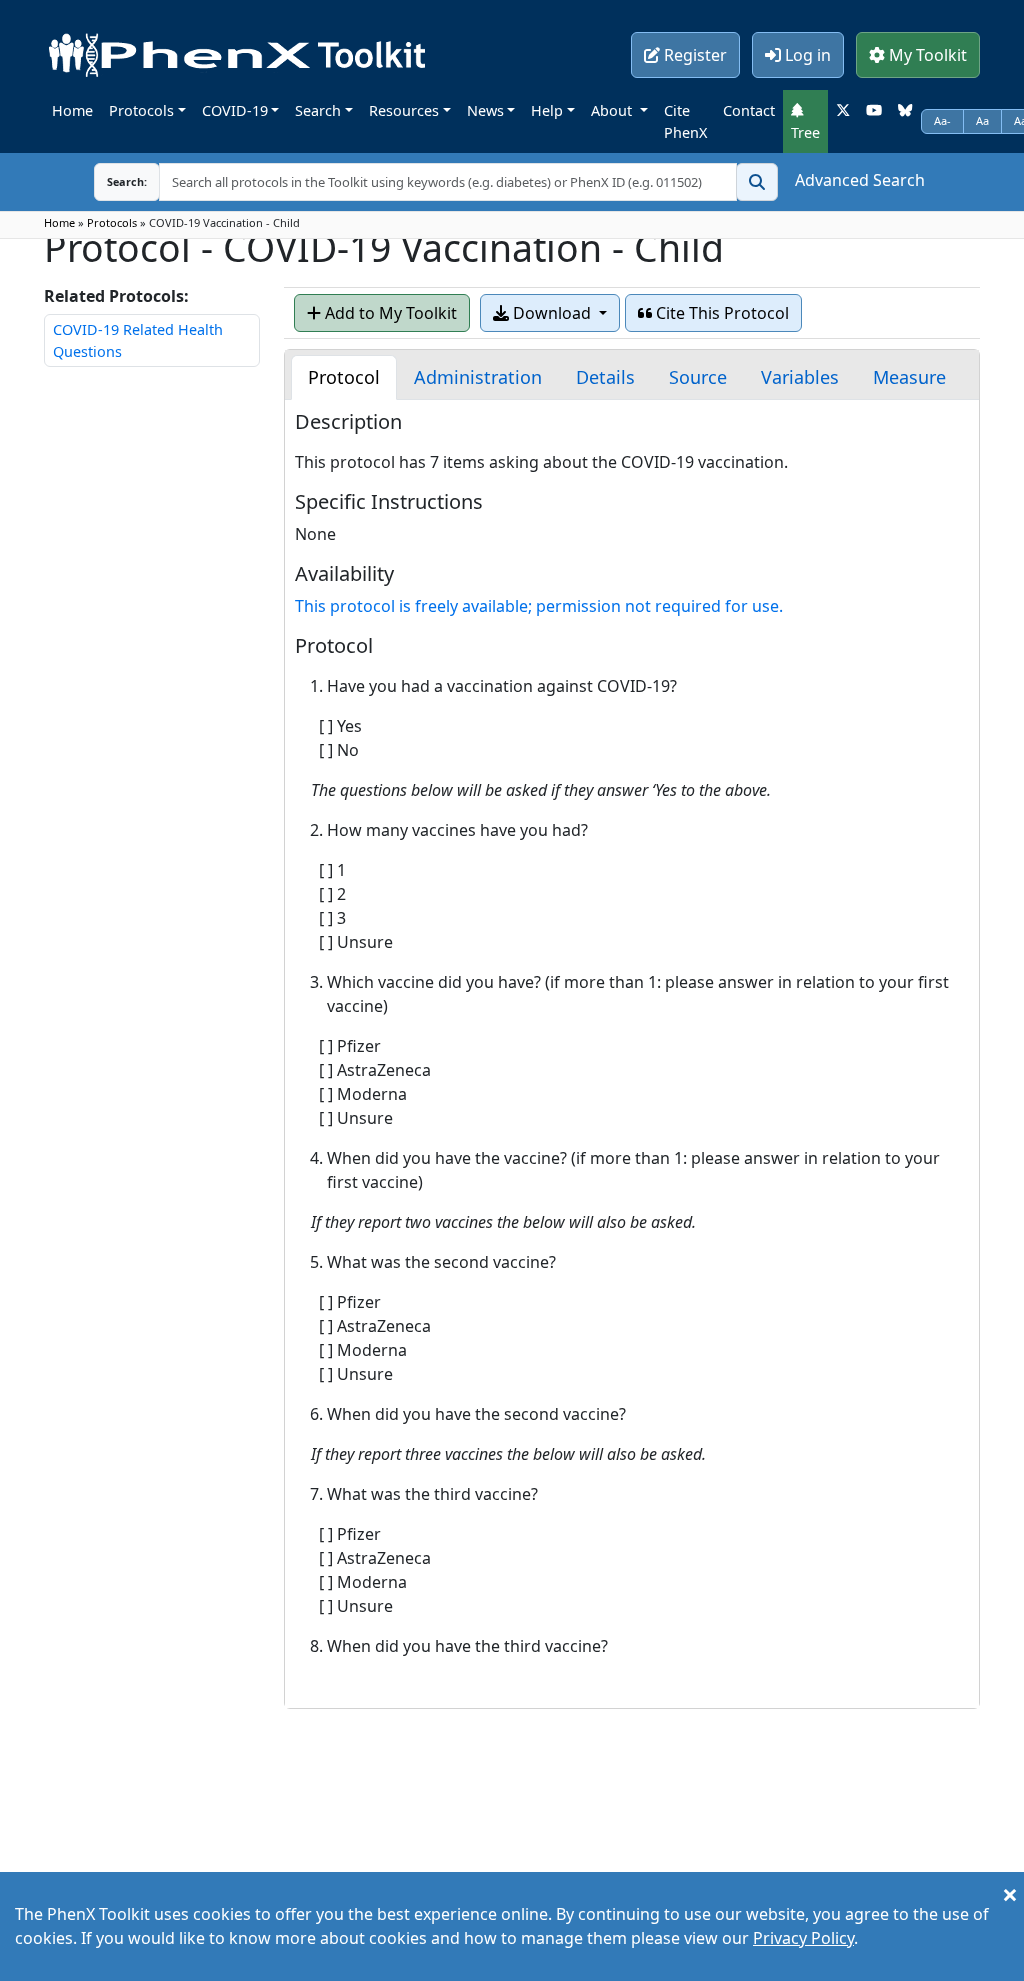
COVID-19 (235, 110)
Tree (805, 132)
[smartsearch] (757, 182)
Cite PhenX (685, 121)
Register (693, 55)
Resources (404, 110)
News (485, 110)
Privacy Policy (803, 1938)
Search (318, 110)
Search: (111, 181)
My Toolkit (926, 55)
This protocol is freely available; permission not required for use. (539, 606)
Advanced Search (860, 180)
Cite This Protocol (720, 313)
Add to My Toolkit (389, 313)
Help (547, 110)
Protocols (141, 110)
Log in (806, 55)
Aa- (942, 120)
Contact (749, 110)
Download (552, 313)
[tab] (344, 377)
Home (72, 110)
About (613, 110)
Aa (982, 120)
